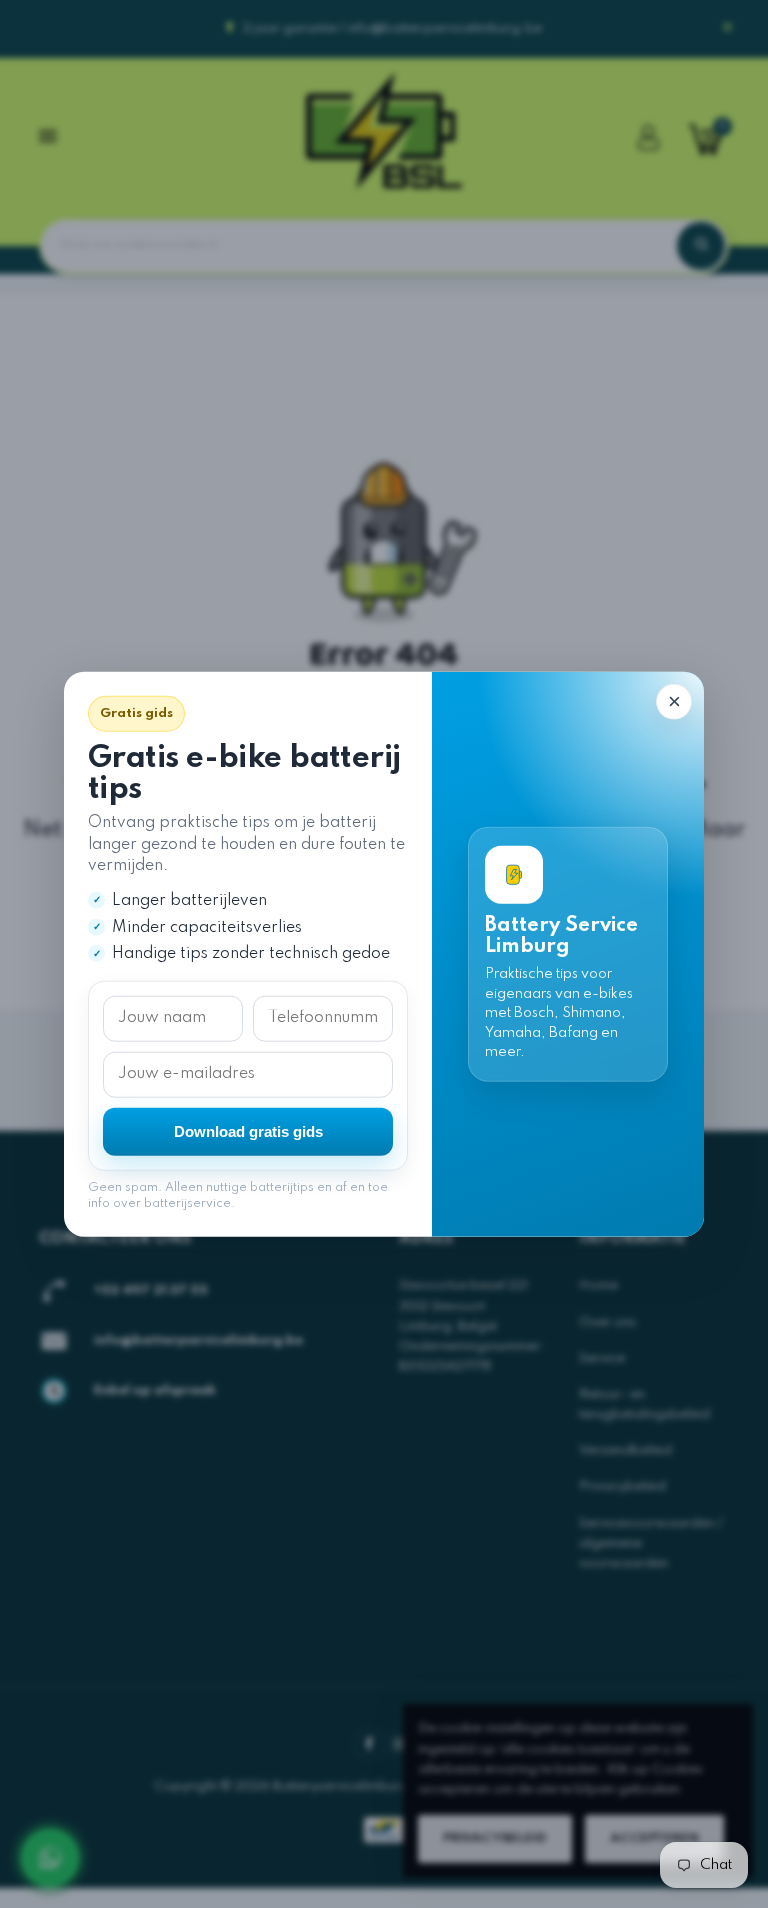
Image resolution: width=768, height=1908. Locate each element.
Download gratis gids (248, 1131)
